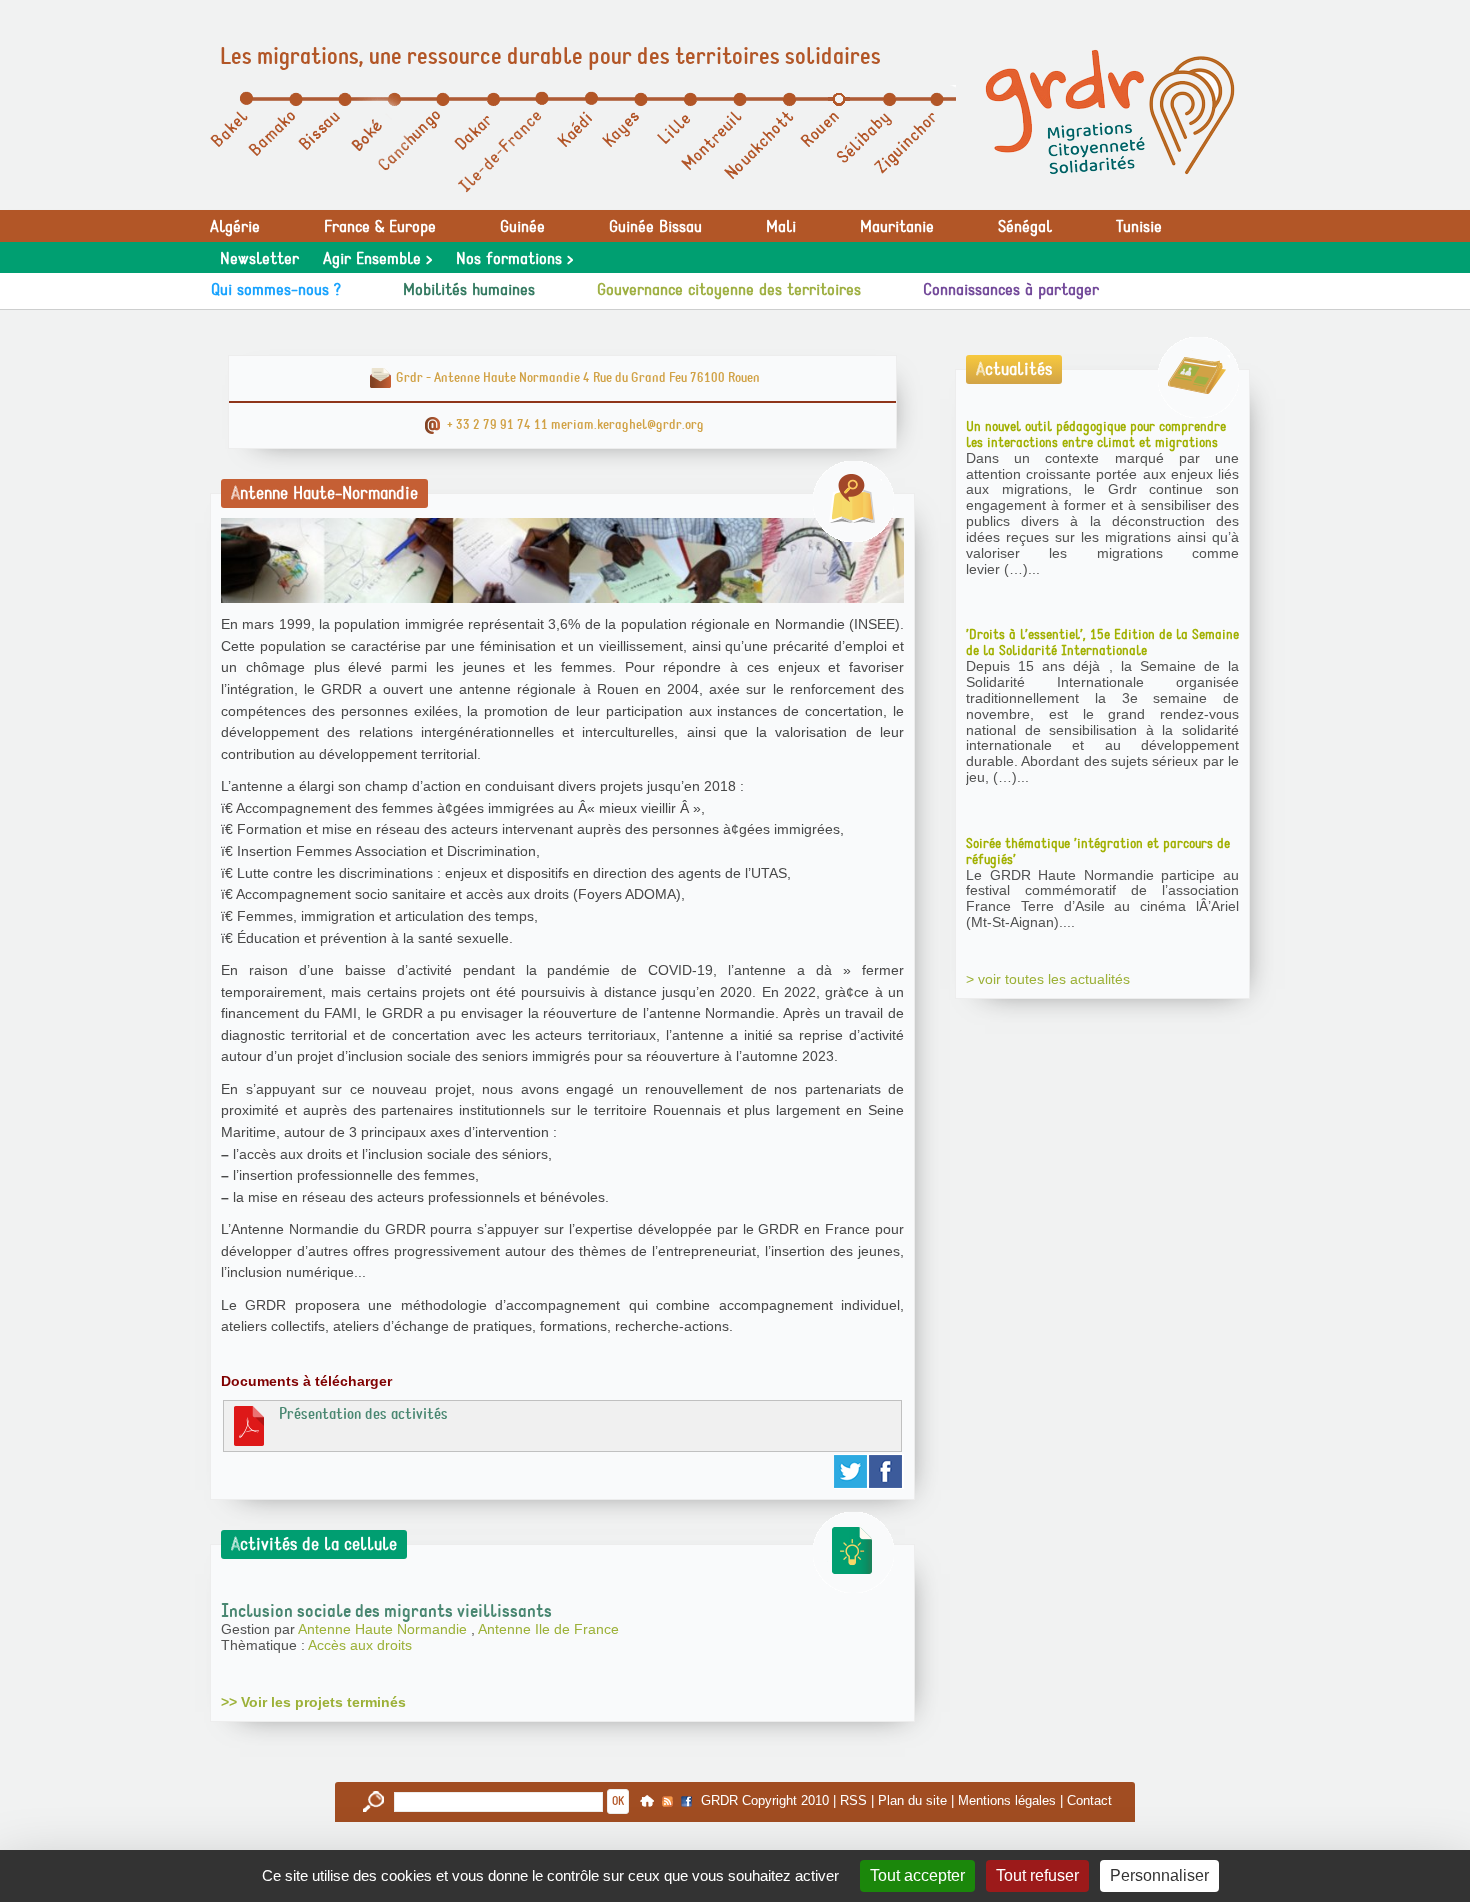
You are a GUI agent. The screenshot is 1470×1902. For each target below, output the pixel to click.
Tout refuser (1037, 1875)
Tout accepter (917, 1875)
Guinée (522, 227)
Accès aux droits (360, 1645)
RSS (853, 1800)
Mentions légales (1007, 1800)
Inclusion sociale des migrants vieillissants (386, 1611)
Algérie (235, 227)
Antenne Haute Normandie (384, 1629)
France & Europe (380, 227)
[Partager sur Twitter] (851, 1471)
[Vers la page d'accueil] (1110, 112)
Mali (781, 227)
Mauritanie (897, 227)
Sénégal (1025, 227)
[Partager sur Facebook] (886, 1471)
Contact (1089, 1800)
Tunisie (1139, 227)
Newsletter (259, 259)
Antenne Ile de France (548, 1629)
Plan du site (912, 1800)
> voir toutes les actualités (1048, 979)
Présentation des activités (363, 1414)
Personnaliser (1159, 1875)
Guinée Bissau (655, 227)
